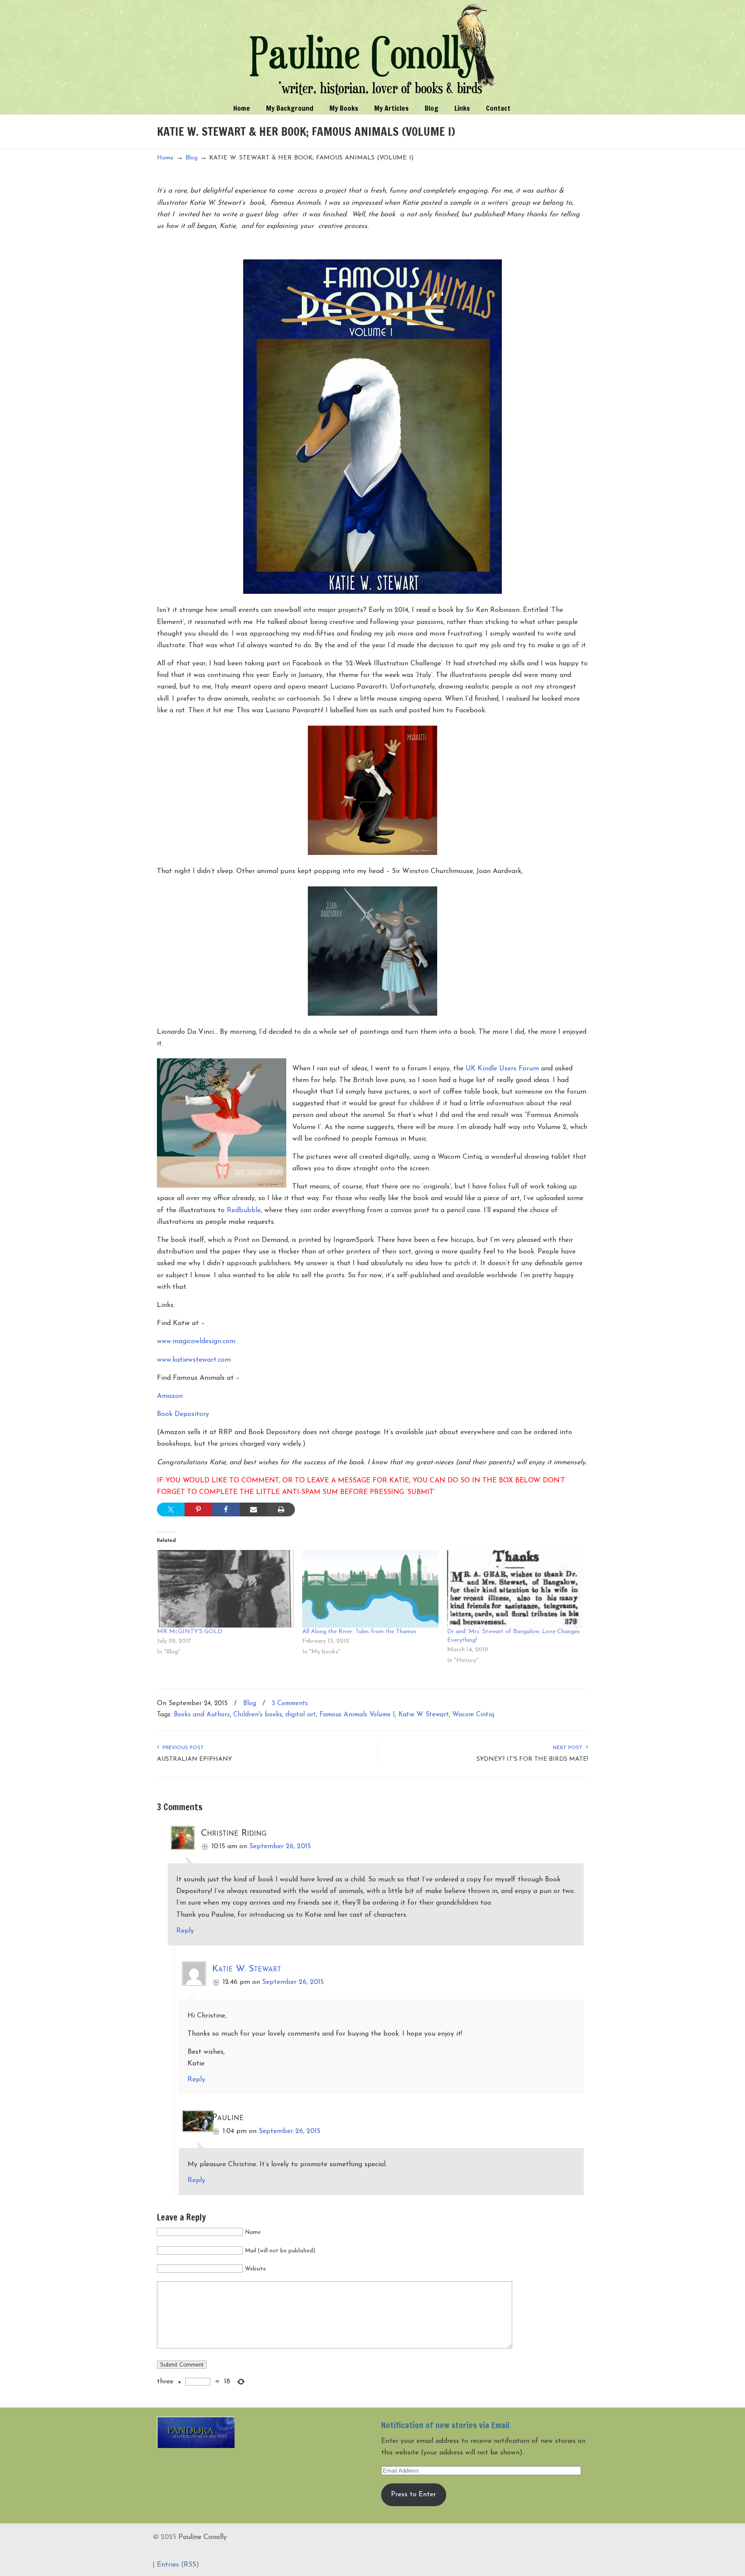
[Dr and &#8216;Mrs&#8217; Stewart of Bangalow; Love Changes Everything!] (515, 1589)
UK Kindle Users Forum (502, 1069)
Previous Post (182, 1748)
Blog (191, 158)
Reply (185, 1931)
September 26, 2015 (280, 1846)
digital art (301, 1715)
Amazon (170, 1396)
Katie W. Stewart (424, 1715)
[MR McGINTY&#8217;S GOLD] (225, 1589)
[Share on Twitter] (171, 1509)
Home (165, 158)
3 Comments (290, 1704)
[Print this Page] (281, 1509)
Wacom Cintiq (473, 1715)
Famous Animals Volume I (357, 1715)
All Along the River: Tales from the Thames (359, 1632)
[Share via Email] (254, 1509)
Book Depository (183, 1414)
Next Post (569, 1748)
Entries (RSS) (178, 2565)
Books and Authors (202, 1715)
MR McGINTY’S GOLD (190, 1632)
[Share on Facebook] (226, 1509)
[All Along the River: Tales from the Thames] (371, 1589)
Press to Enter (413, 2495)
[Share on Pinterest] (198, 1509)
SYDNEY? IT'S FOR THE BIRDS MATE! (532, 1759)
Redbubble (244, 1210)
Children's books (258, 1715)
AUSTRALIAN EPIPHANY (194, 1759)
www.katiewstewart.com (194, 1360)
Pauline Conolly (373, 50)
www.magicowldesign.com (196, 1341)
